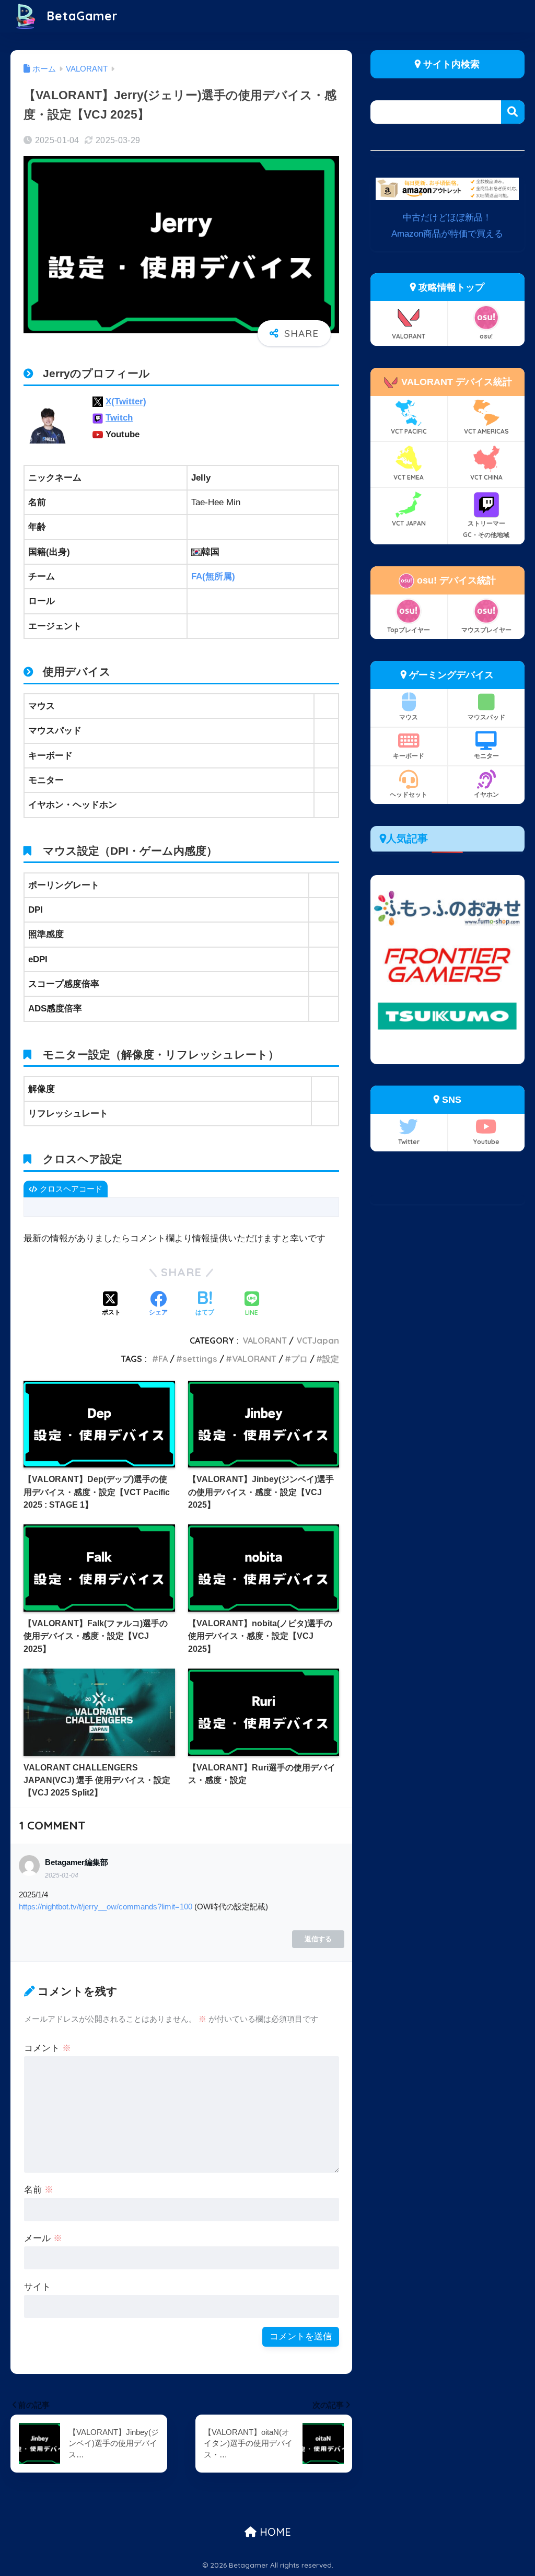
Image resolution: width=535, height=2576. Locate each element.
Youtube (486, 1142)
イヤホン (486, 794)
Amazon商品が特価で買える (447, 234)
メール (43, 2238)
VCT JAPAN (409, 523)
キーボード (409, 756)
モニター (486, 756)
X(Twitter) (126, 401)
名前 (39, 2190)
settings (200, 1359)
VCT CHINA (486, 477)
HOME (274, 2532)
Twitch (119, 418)
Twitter (409, 1142)
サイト (37, 2287)
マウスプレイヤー (486, 630)
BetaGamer (80, 16)
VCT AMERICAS (486, 431)
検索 (513, 112)
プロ (299, 1359)
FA (163, 1359)
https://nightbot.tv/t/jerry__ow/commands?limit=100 (106, 1907)
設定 (331, 1359)
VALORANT (265, 1341)
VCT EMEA (409, 477)
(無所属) (213, 576)
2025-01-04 (62, 1875)
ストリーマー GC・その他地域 (486, 529)
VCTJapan (318, 1341)
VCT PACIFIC (409, 431)
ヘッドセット (409, 794)
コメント (48, 2048)
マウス (409, 717)
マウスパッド (486, 717)
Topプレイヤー (409, 630)
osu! (486, 336)
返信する (318, 1939)
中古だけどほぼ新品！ (447, 218)
